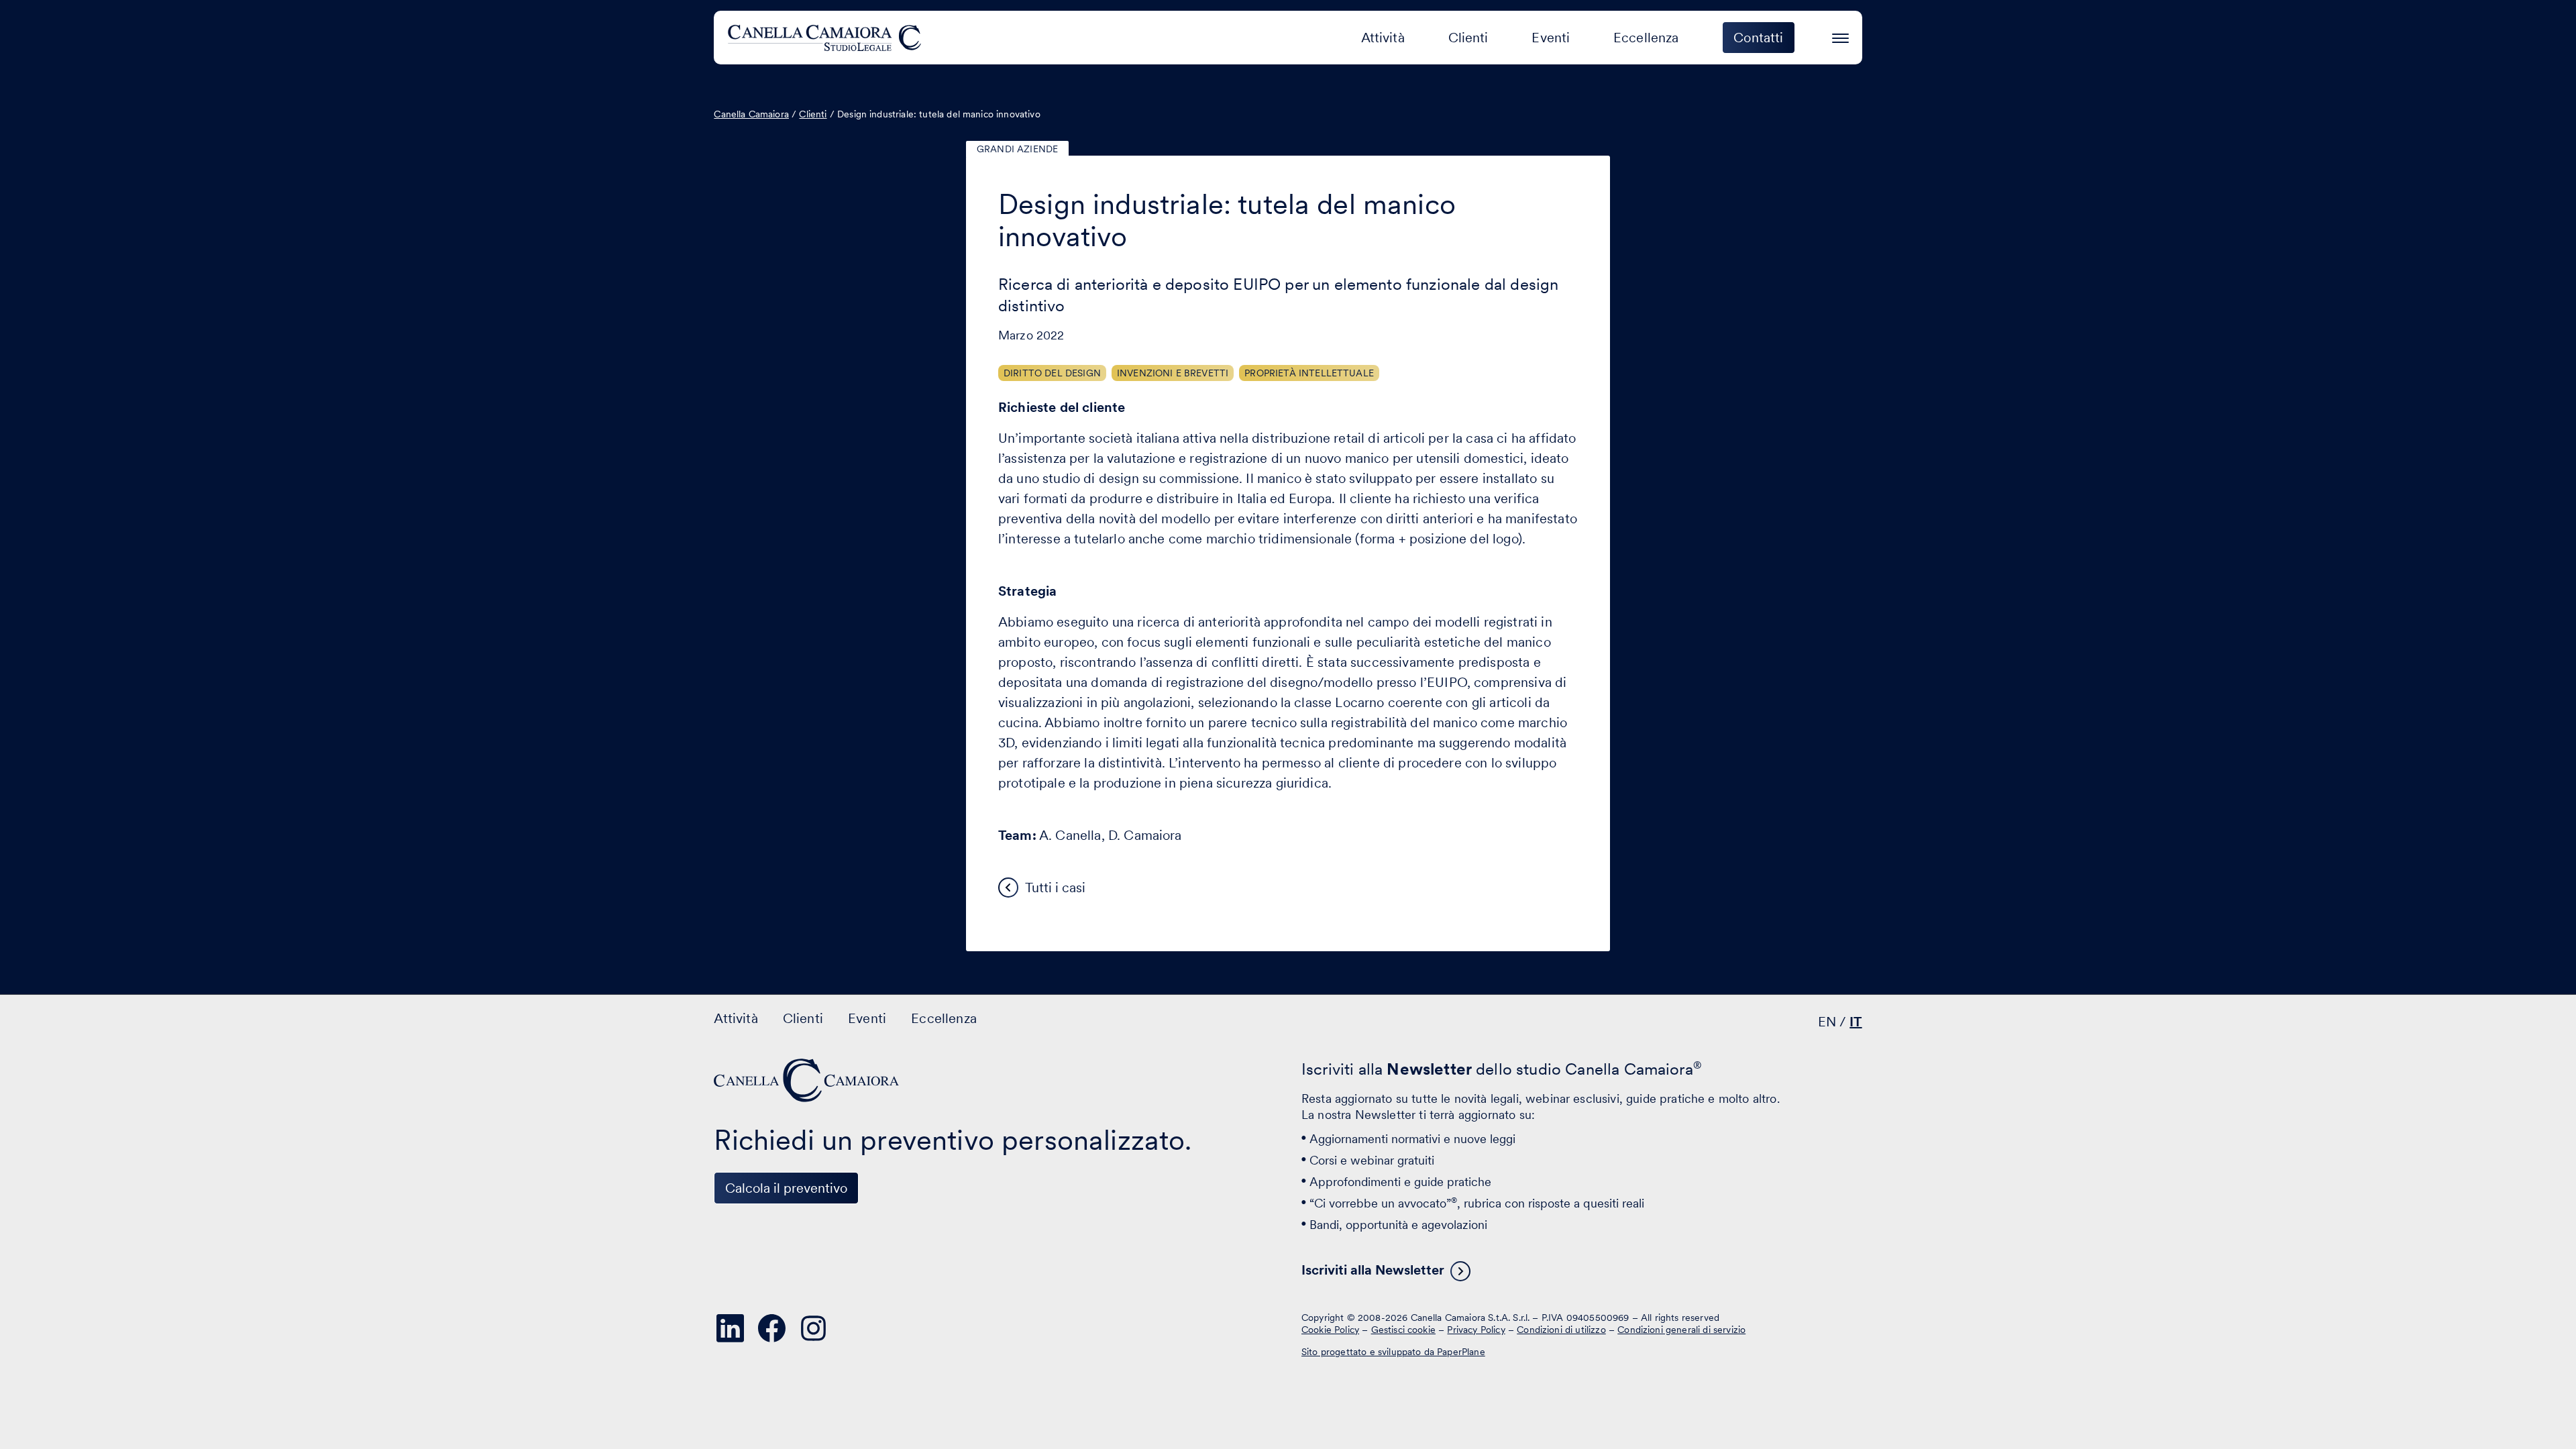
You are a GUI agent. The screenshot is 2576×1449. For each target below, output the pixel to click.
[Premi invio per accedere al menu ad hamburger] (1840, 36)
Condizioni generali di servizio (1681, 1330)
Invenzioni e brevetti (1173, 373)
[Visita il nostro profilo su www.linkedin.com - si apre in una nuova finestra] (730, 1328)
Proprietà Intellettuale (1309, 373)
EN (1827, 1022)
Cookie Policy (1330, 1330)
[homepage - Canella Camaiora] (808, 1080)
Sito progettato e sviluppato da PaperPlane (1393, 1352)
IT (1856, 1022)
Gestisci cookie (1403, 1330)
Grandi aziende (1017, 149)
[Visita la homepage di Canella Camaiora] (827, 38)
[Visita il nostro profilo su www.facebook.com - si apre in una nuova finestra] (771, 1328)
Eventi (1551, 38)
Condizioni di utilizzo (1561, 1330)
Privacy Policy (1476, 1330)
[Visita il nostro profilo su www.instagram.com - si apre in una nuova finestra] (813, 1328)
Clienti (1468, 38)
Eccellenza (1646, 38)
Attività (1383, 38)
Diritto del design (1052, 373)
